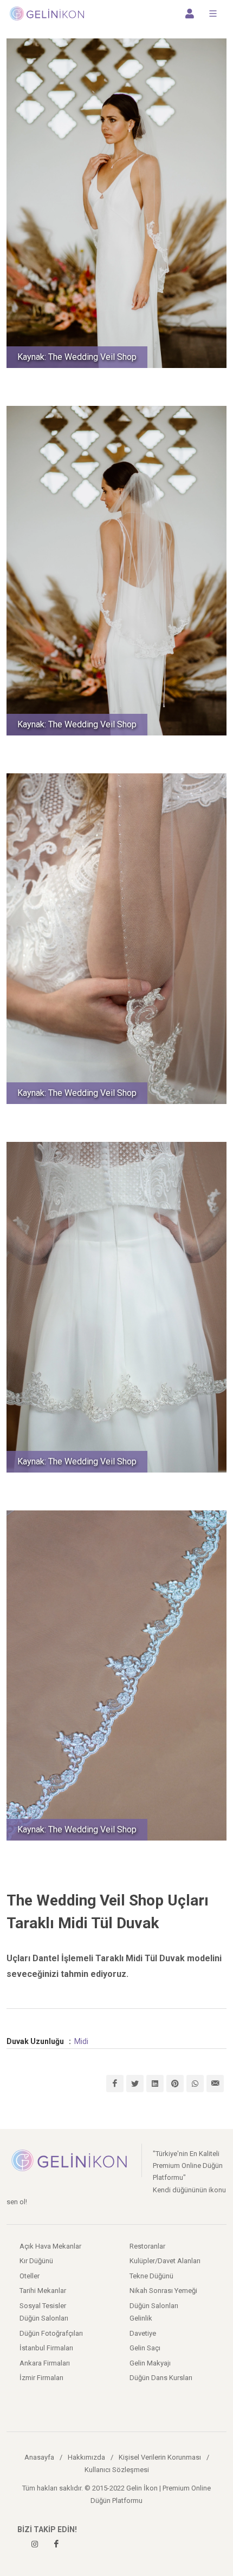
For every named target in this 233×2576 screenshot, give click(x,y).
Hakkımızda (86, 2457)
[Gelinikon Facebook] (56, 2544)
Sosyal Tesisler (43, 2306)
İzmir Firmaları (41, 2378)
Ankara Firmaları (45, 2363)
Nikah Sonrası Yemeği (163, 2291)
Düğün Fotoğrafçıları (51, 2333)
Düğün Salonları (154, 2306)
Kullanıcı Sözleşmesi (117, 2470)
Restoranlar (147, 2246)
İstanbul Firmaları (46, 2348)
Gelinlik (141, 2318)
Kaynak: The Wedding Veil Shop (77, 357)
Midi (81, 2041)
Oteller (30, 2276)
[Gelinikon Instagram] (35, 2544)
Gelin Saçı (145, 2348)
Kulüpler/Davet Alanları (165, 2261)
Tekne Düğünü (151, 2276)
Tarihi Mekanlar (43, 2291)
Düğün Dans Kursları (161, 2378)
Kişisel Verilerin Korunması (160, 2457)
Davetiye (143, 2333)
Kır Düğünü (36, 2261)
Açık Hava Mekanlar (50, 2246)
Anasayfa (39, 2457)
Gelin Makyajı (150, 2363)
